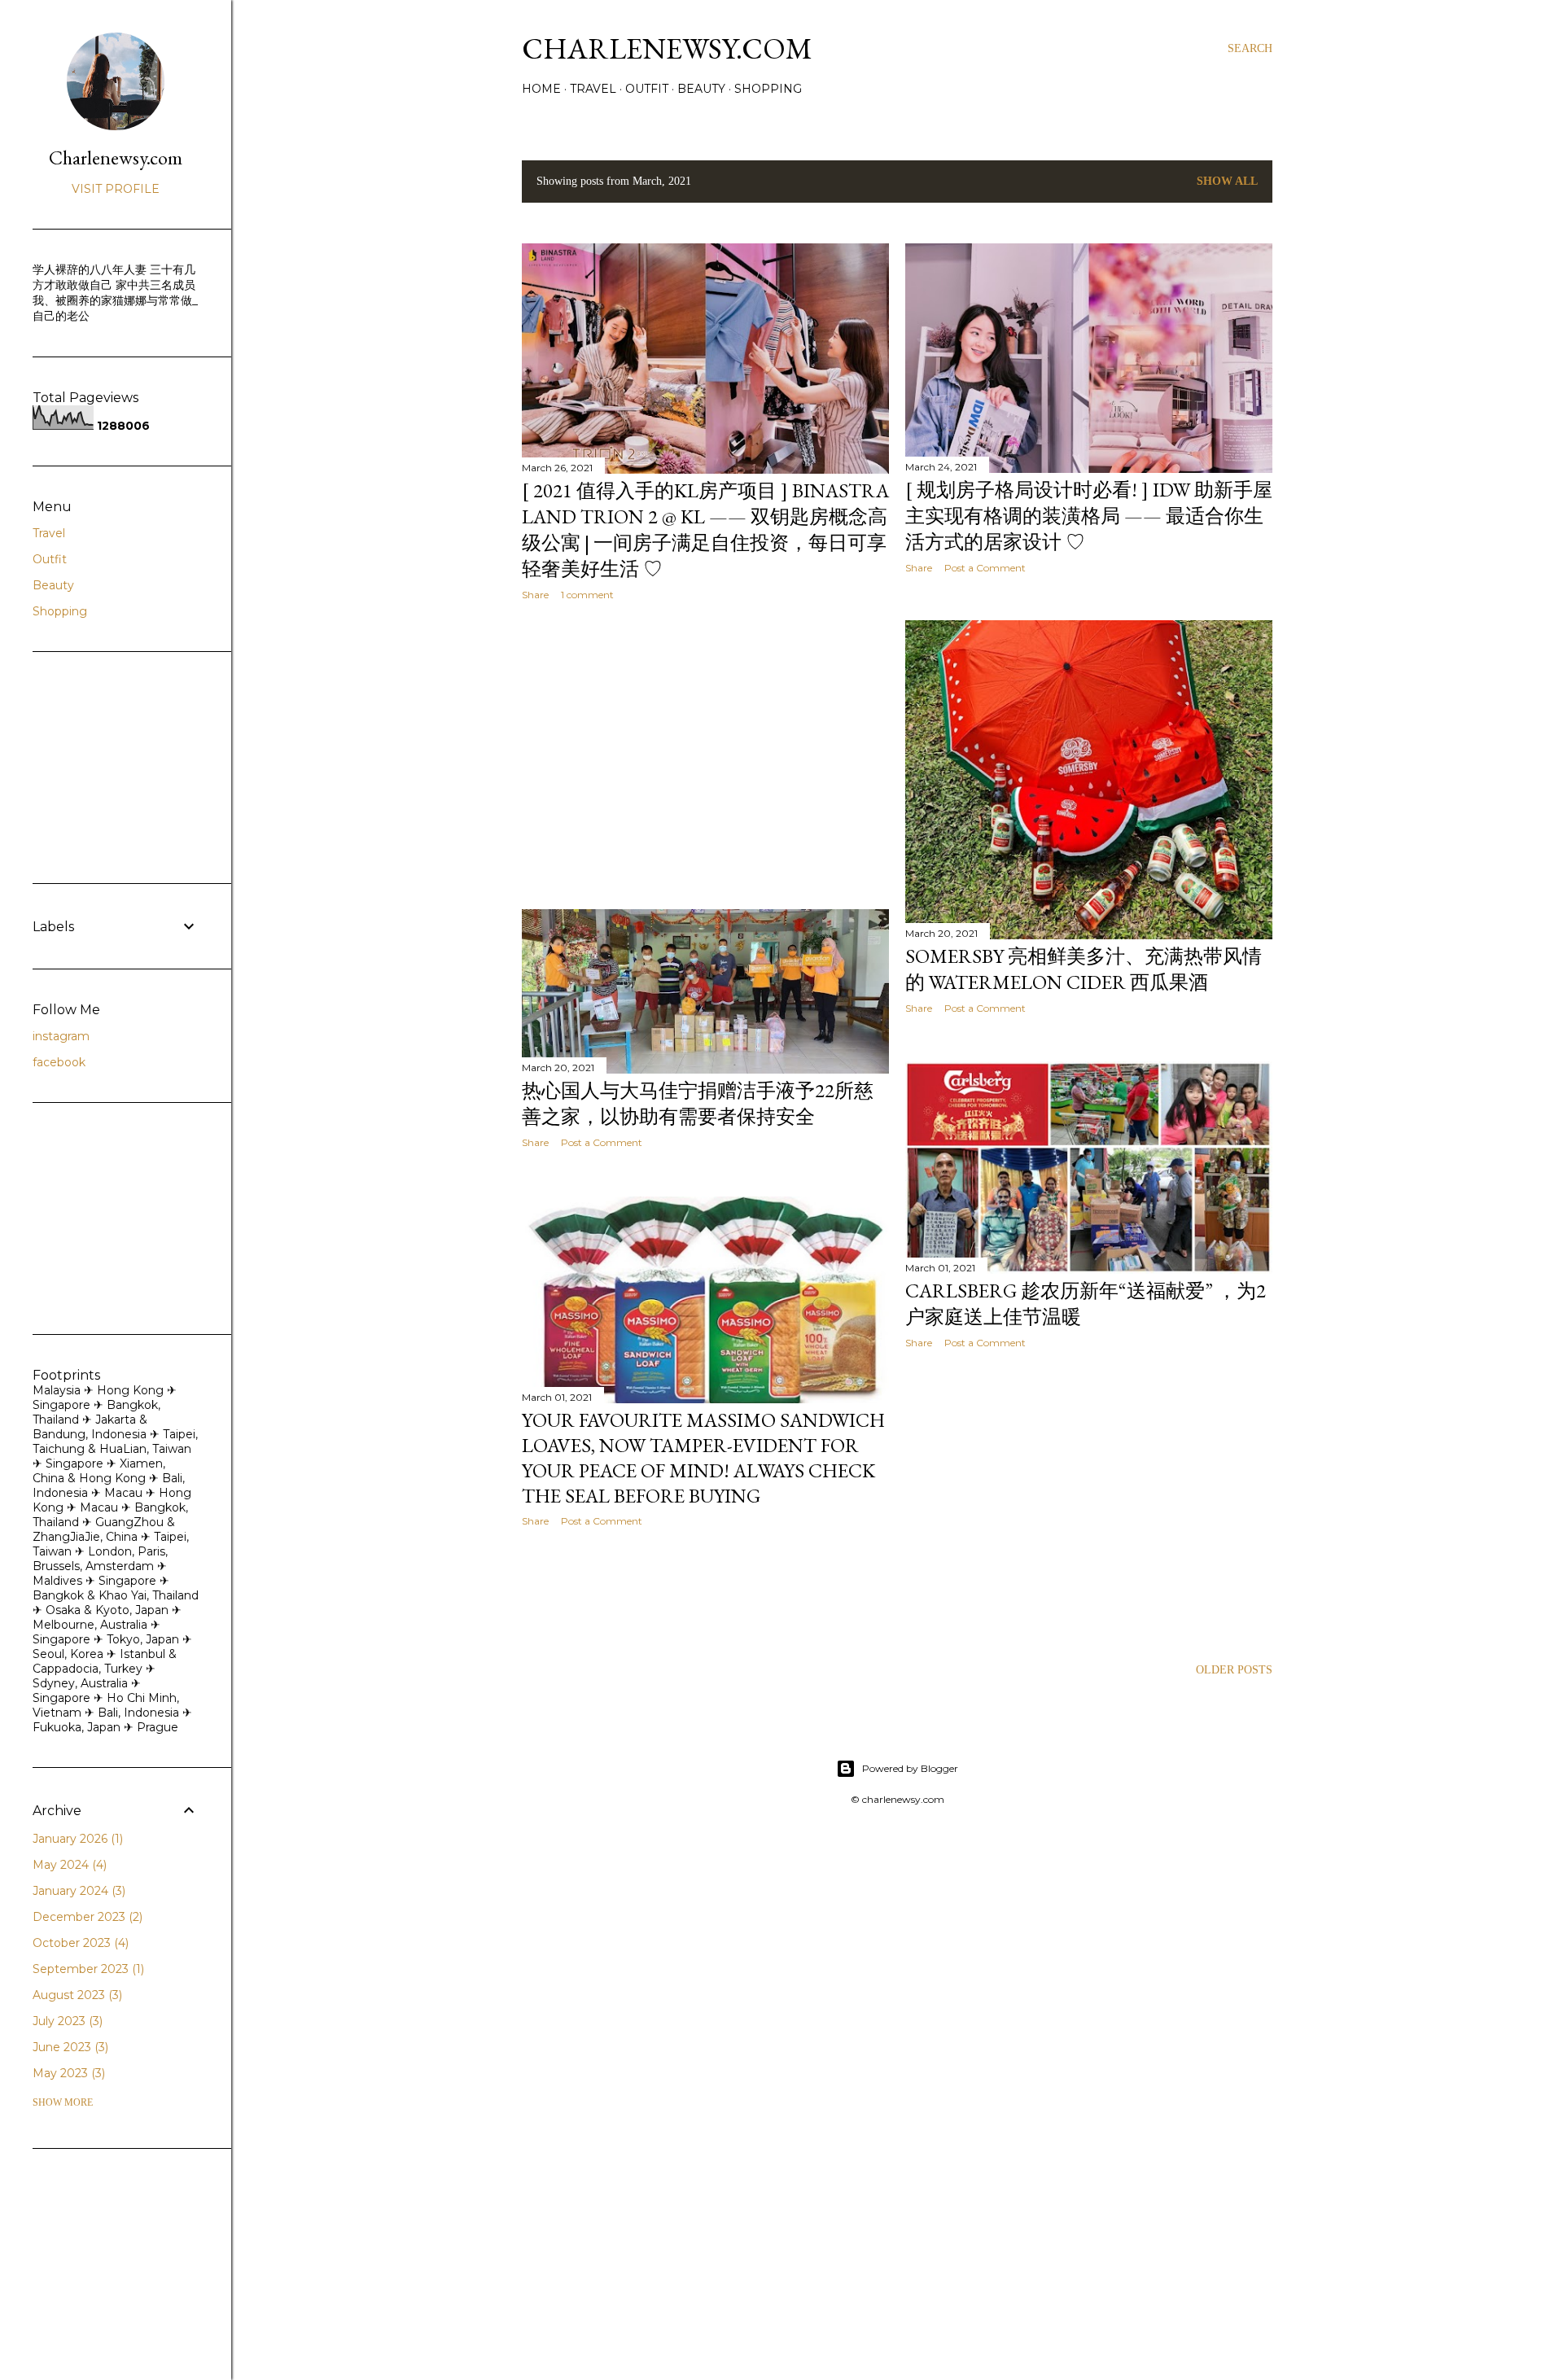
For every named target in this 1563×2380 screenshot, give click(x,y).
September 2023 (87, 1969)
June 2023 (69, 2047)
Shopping (768, 89)
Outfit (647, 89)
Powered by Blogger (910, 1768)
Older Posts (1234, 1670)
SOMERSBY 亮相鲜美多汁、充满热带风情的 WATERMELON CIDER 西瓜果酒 (1084, 969)
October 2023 (79, 1943)
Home (541, 89)
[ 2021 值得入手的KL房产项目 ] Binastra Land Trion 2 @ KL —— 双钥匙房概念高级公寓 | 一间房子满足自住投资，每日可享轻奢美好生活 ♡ (705, 529)
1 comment (587, 595)
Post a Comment (985, 568)
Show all (1227, 181)
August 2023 (76, 1995)
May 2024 (68, 1865)
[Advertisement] (705, 755)
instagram (61, 1036)
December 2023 (86, 1917)
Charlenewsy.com (667, 48)
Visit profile (116, 189)
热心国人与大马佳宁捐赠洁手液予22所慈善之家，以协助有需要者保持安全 (698, 1103)
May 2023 (67, 2073)
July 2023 (66, 2021)
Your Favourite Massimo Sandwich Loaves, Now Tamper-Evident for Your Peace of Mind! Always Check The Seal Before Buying (703, 1458)
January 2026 (76, 1839)
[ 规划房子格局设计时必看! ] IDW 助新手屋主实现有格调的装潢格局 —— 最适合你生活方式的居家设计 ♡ (1089, 516)
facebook (59, 1062)
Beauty (701, 89)
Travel (593, 89)
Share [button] (535, 595)
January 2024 (77, 1891)
